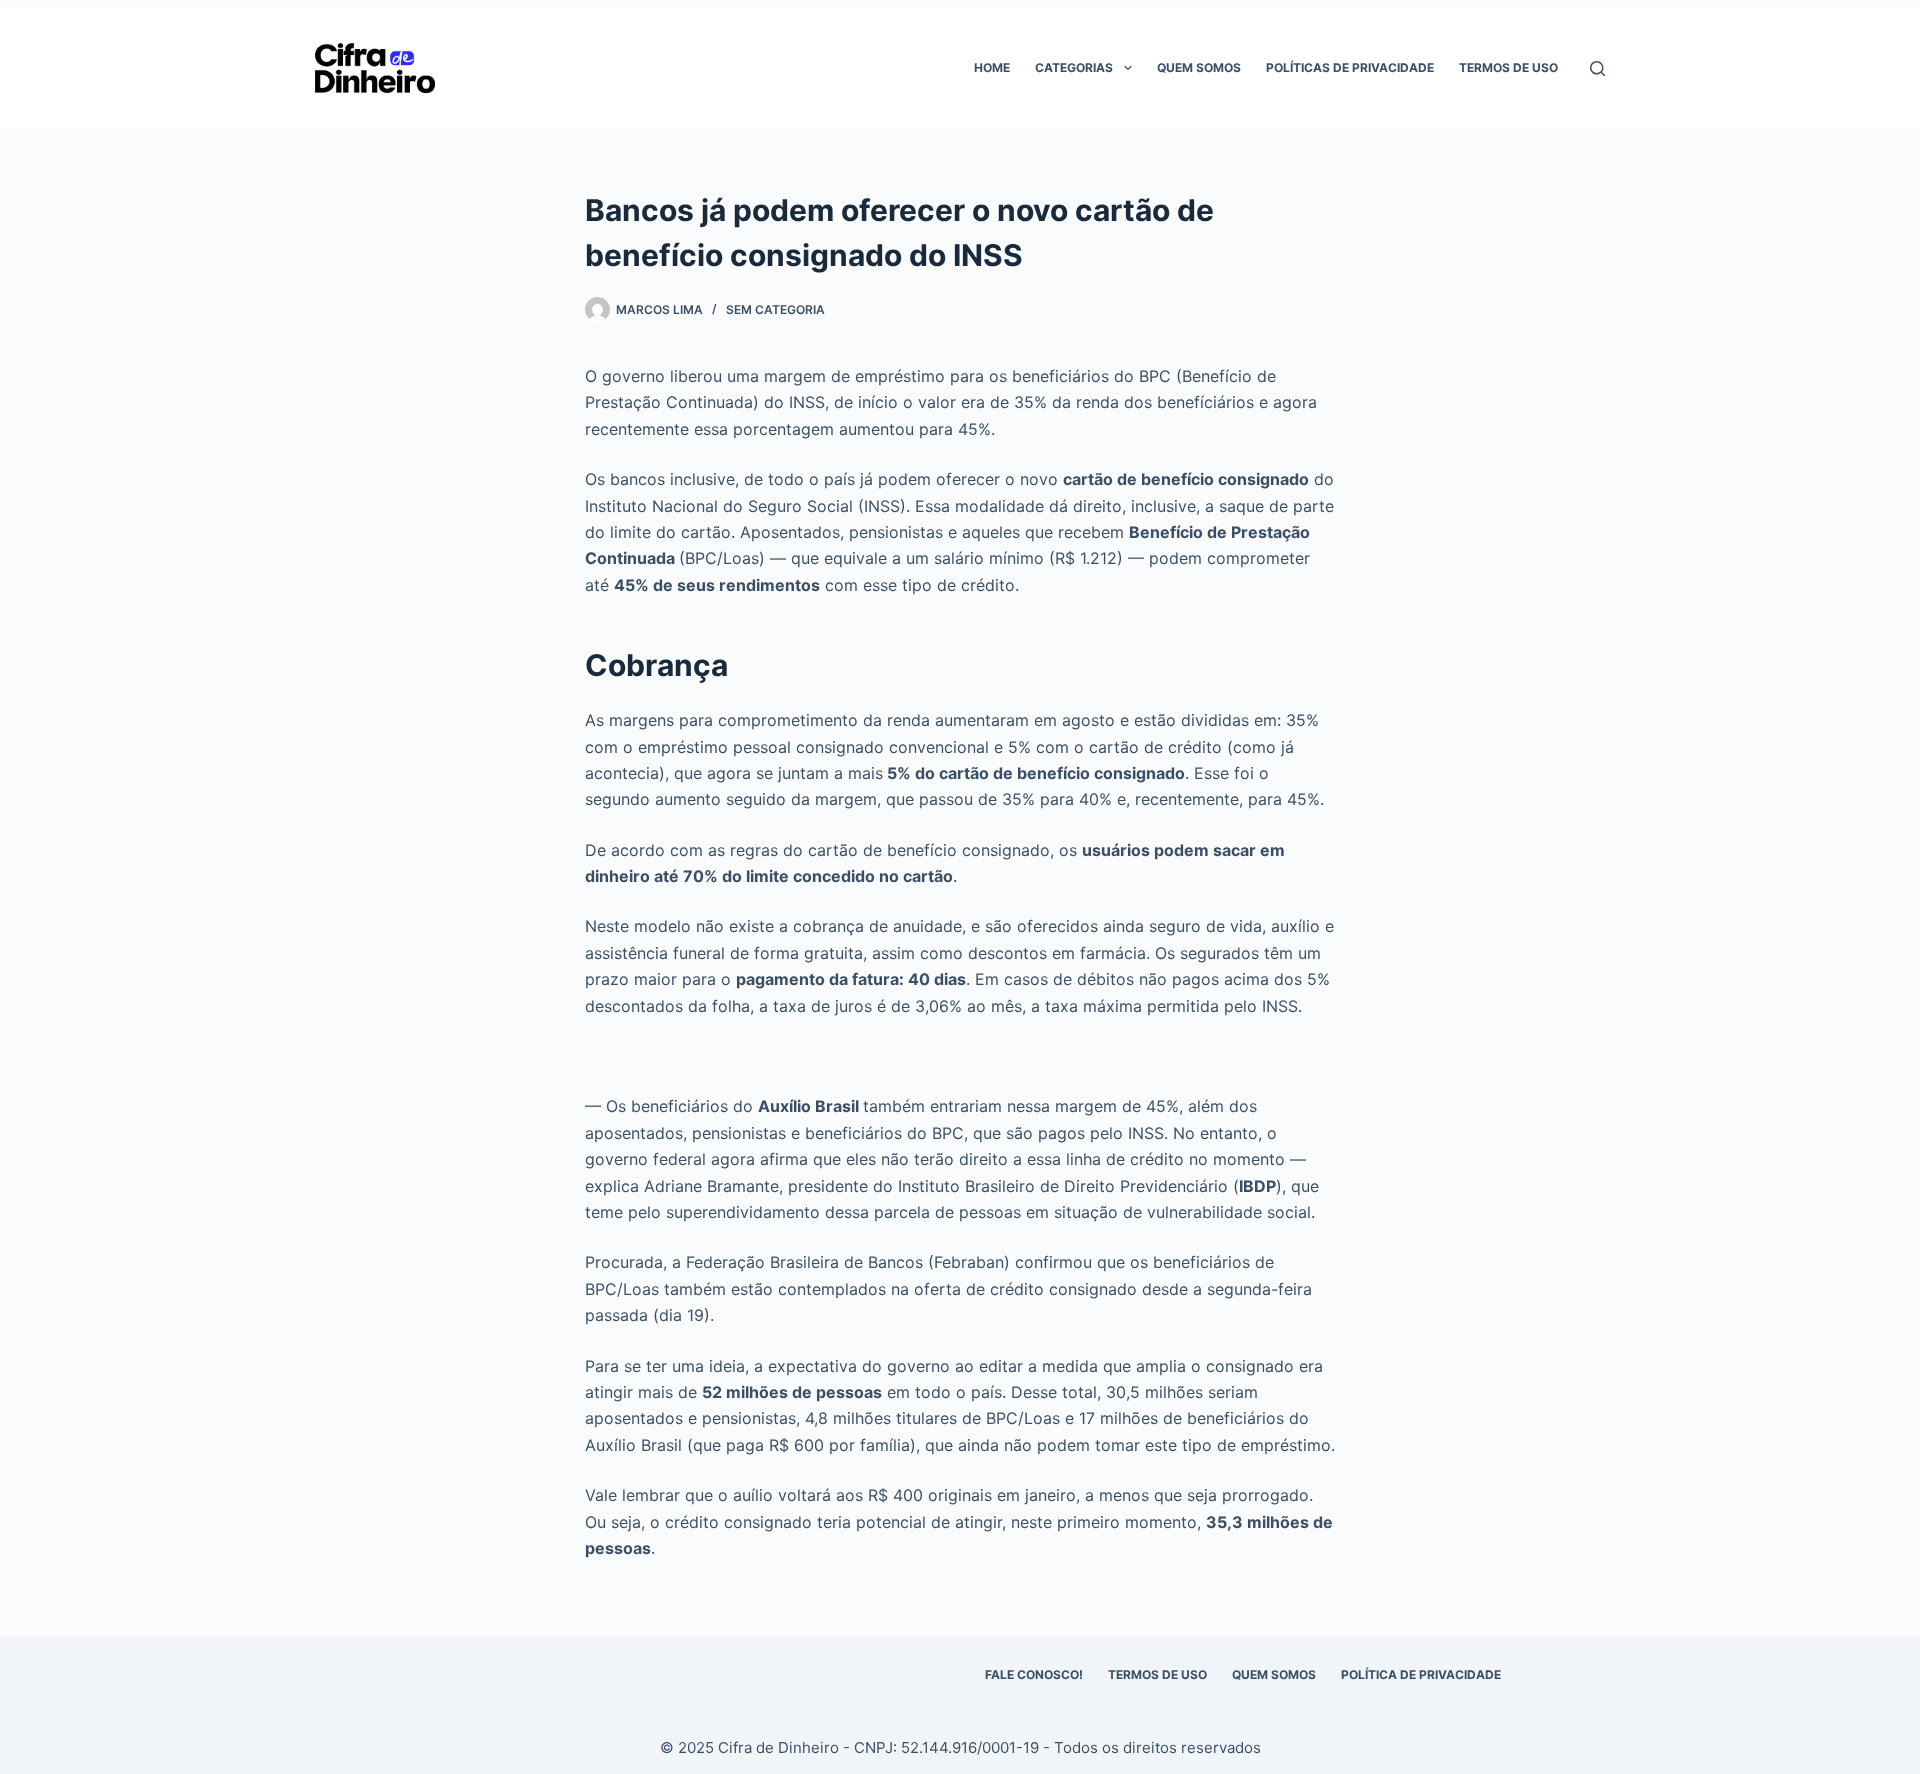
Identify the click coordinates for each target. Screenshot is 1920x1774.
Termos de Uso (1508, 67)
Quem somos (1199, 67)
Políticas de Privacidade (1350, 67)
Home (992, 67)
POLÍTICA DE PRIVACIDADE (1421, 1674)
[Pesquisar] (1597, 68)
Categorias (1074, 67)
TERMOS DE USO (1157, 1674)
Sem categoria (775, 309)
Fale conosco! (1034, 1674)
